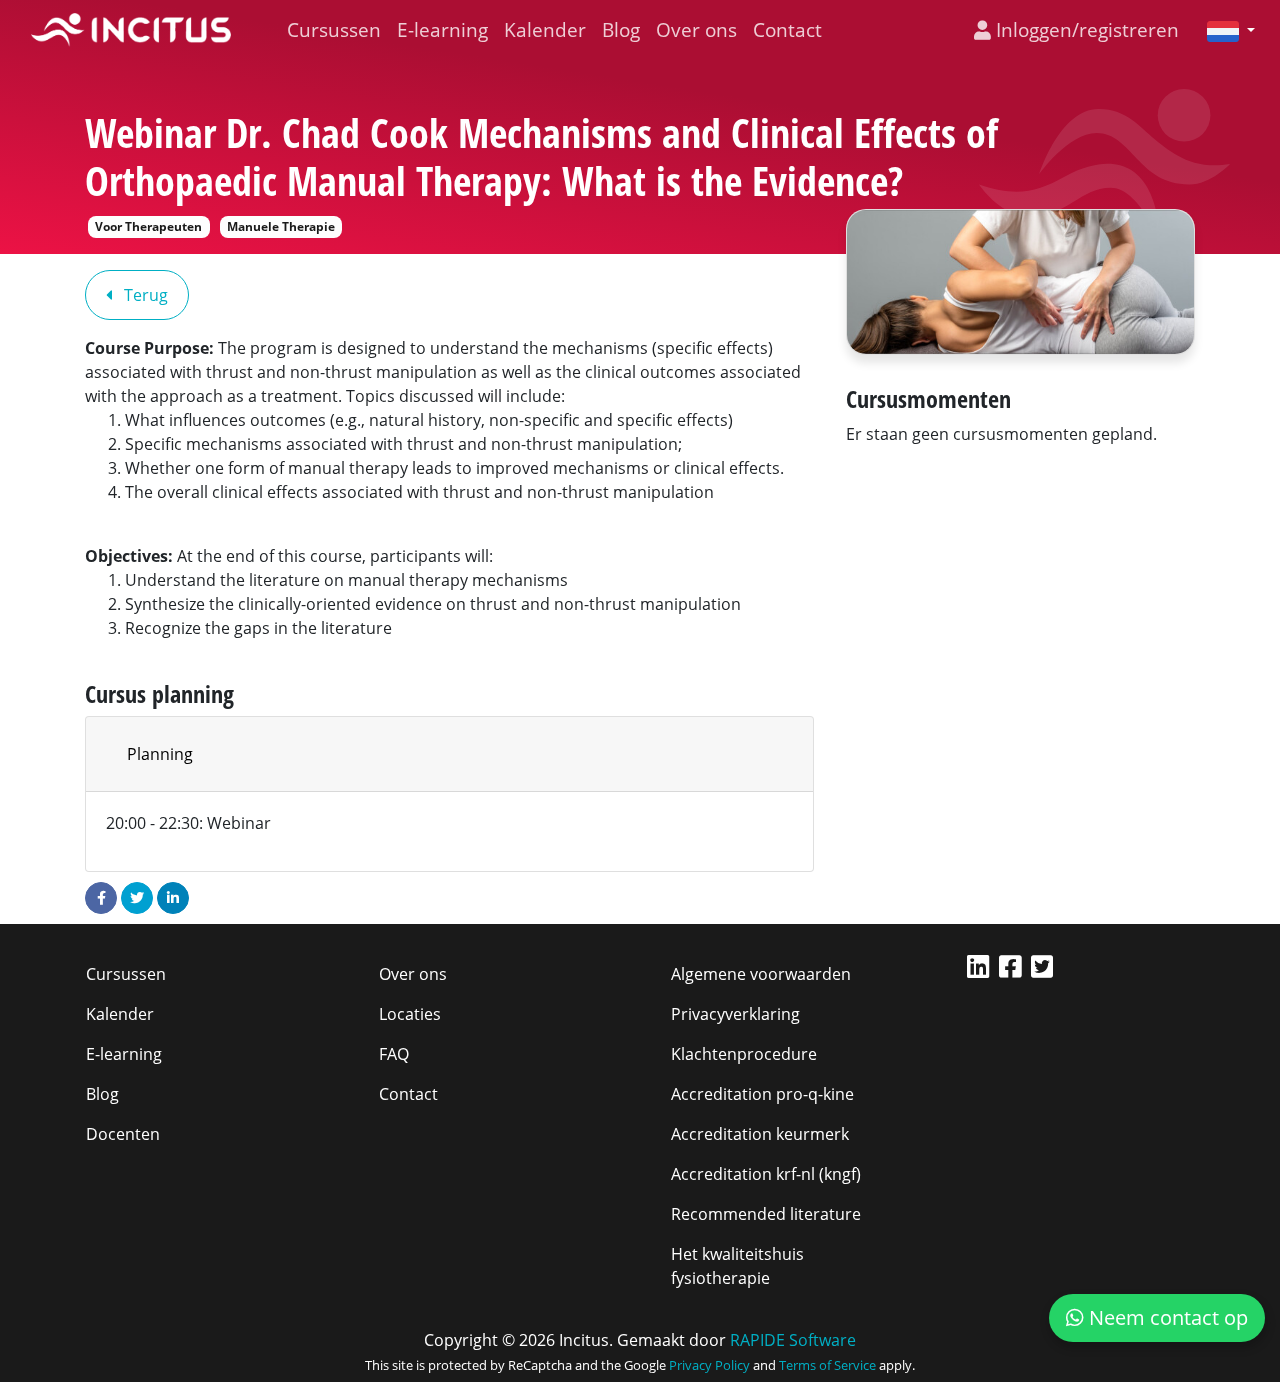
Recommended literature (766, 1214)
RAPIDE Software (793, 1340)
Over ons (696, 29)
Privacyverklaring (735, 1014)
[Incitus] (131, 30)
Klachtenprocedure (744, 1054)
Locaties (410, 1014)
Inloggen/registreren (1085, 29)
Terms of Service (827, 1365)
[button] (1223, 30)
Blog (621, 29)
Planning (160, 754)
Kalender (545, 29)
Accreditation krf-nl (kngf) (766, 1174)
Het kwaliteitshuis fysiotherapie (737, 1266)
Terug (144, 295)
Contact (787, 29)
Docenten (123, 1134)
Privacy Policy (709, 1365)
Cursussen (334, 29)
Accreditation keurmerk (760, 1134)
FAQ (394, 1054)
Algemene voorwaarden (761, 974)
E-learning (442, 29)
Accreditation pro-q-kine (762, 1094)
